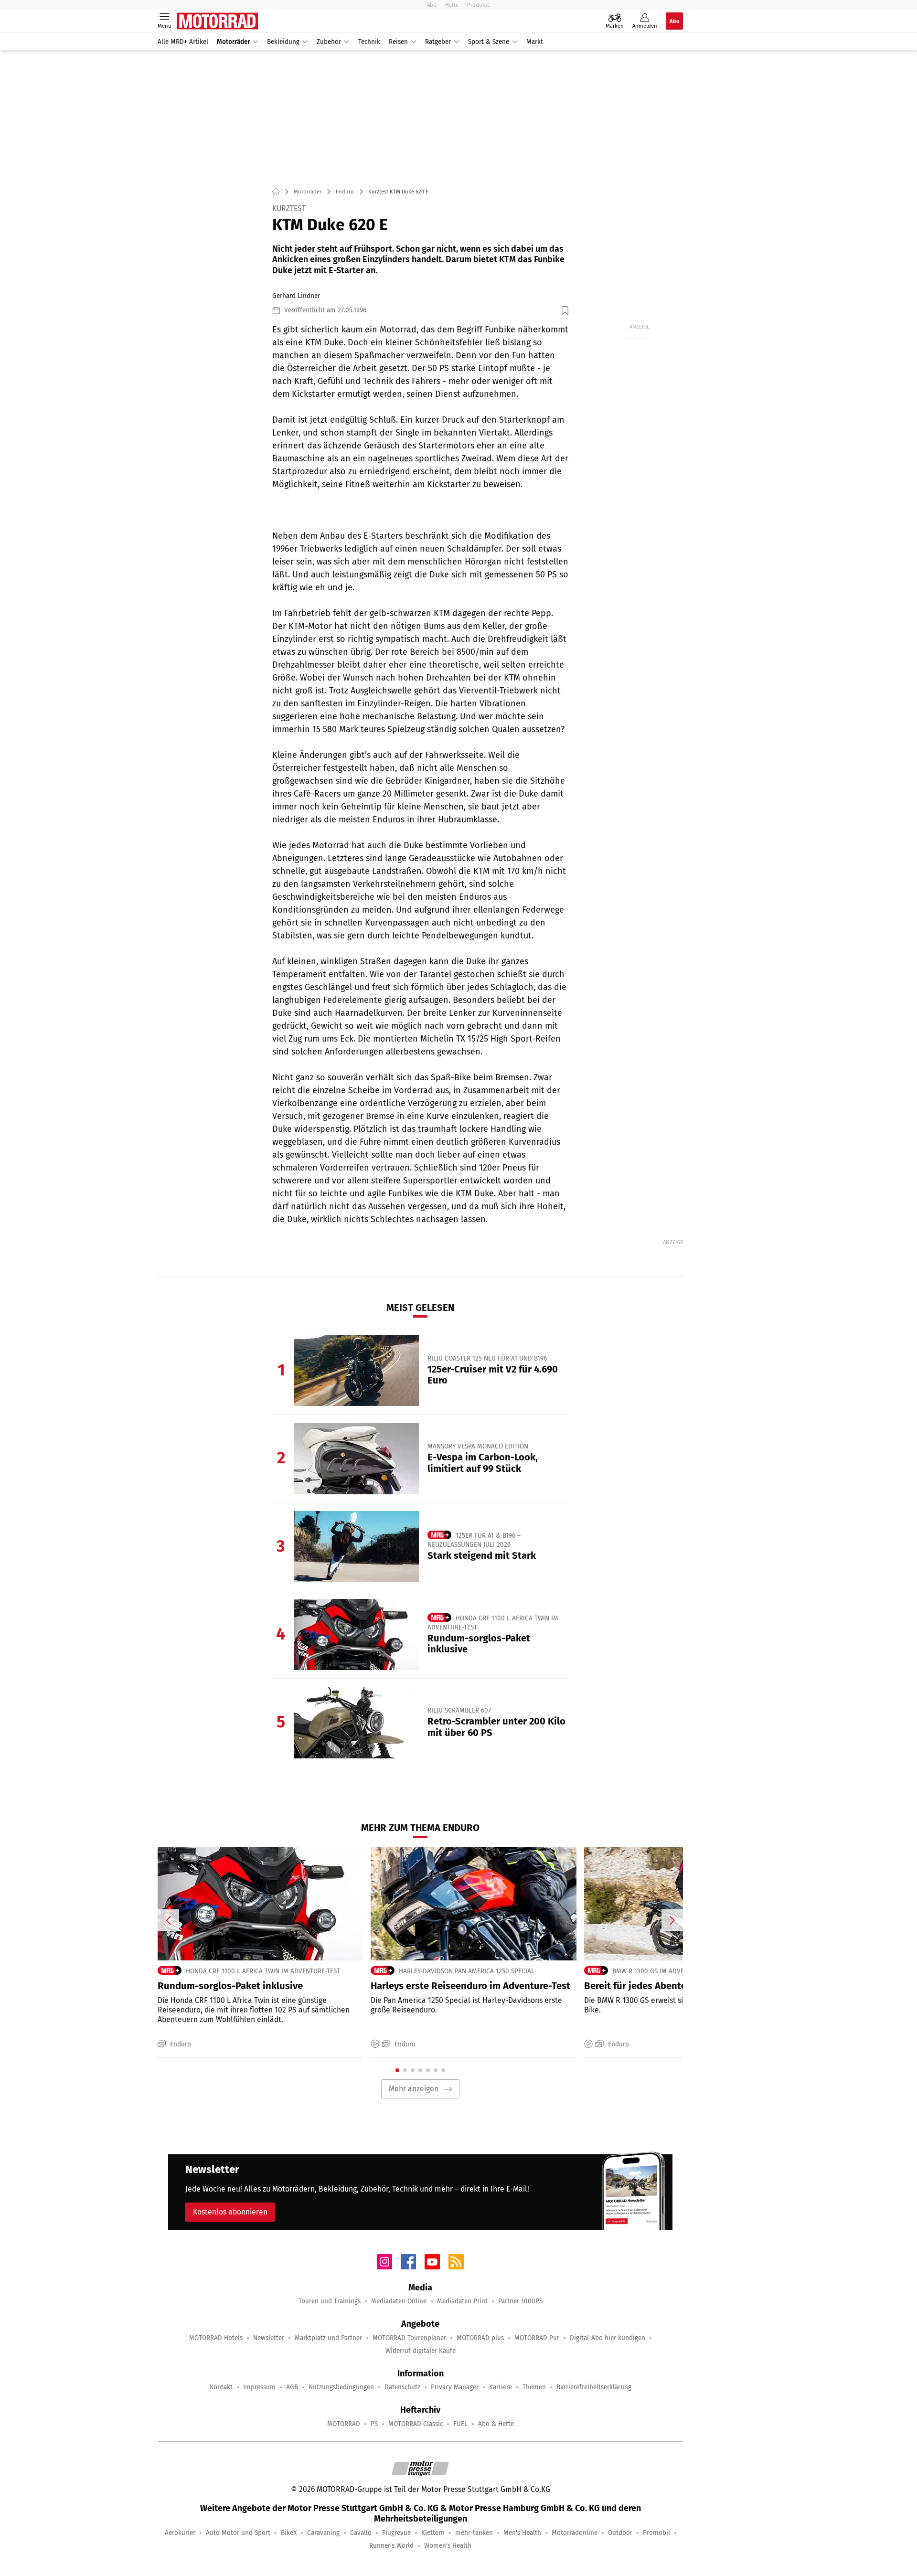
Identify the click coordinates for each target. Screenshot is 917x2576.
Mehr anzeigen (414, 2089)
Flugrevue (396, 2533)
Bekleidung (283, 42)
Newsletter (269, 2338)
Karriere (501, 2387)
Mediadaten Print (462, 2301)
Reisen (398, 42)
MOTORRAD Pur (537, 2338)
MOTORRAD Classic (416, 2424)
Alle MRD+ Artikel (183, 42)
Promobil (656, 2533)
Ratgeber (438, 42)
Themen (534, 2387)
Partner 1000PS (520, 2301)
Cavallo (361, 2533)
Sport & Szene (489, 42)
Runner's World (391, 2546)
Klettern (433, 2533)
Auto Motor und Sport (238, 2533)
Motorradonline (575, 2533)
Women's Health (448, 2546)
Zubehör (329, 42)
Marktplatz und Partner (328, 2338)
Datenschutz (402, 2387)
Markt (535, 42)
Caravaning (323, 2533)
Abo (432, 5)
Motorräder (233, 42)
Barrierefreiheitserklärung (594, 2387)
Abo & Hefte (496, 2424)
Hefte (452, 5)
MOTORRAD (344, 2424)
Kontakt (221, 2387)
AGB (292, 2387)
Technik (369, 42)
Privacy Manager (455, 2387)
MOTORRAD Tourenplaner (409, 2338)
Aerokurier (180, 2533)
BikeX (289, 2533)
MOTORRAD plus (480, 2338)
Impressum (259, 2387)
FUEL (460, 2424)
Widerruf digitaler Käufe (421, 2351)
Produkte (479, 5)
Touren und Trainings (330, 2301)
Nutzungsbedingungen (341, 2387)
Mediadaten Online (399, 2301)
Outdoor (620, 2533)
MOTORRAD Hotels (216, 2338)
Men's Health (522, 2533)
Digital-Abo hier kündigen (608, 2338)
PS (374, 2424)
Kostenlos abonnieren (230, 2212)
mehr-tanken (474, 2533)
